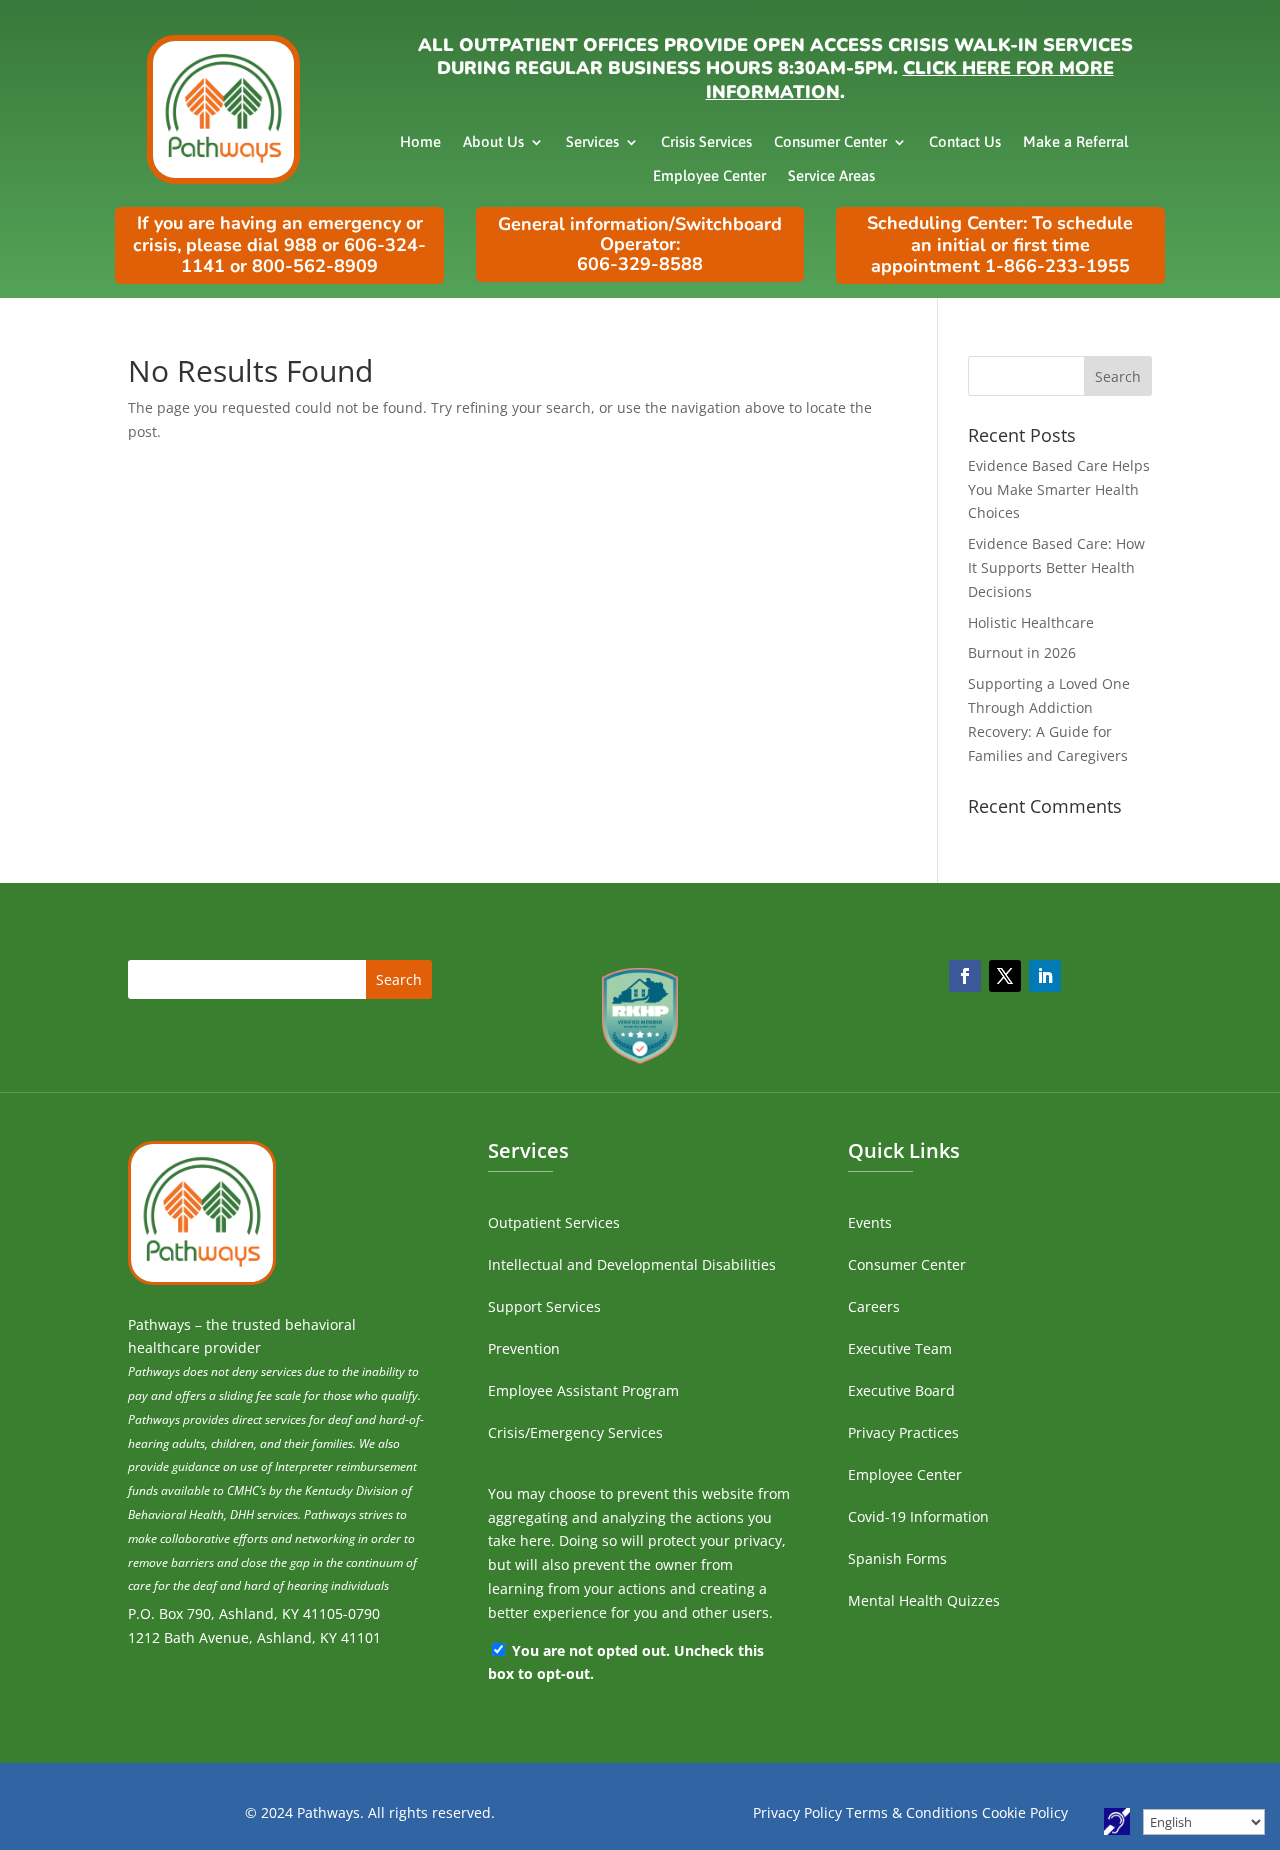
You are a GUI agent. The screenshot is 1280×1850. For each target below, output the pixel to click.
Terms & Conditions (912, 1812)
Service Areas (831, 175)
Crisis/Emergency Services (575, 1432)
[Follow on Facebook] (965, 976)
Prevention (524, 1348)
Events (870, 1222)
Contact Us (965, 141)
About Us (493, 141)
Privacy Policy (797, 1812)
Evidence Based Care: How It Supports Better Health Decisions (1056, 567)
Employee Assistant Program (583, 1390)
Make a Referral (1075, 141)
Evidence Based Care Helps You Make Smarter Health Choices (1059, 489)
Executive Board (901, 1390)
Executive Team (900, 1348)
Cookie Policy (1025, 1812)
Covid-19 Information (918, 1516)
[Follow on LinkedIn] (1045, 976)
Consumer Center (830, 141)
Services (592, 141)
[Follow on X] (1005, 976)
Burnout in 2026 (1022, 652)
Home (420, 141)
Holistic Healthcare (1031, 622)
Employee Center (709, 175)
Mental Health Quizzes (924, 1600)
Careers (874, 1306)
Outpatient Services (554, 1222)
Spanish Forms (897, 1558)
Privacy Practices (903, 1432)
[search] (1060, 376)
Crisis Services (706, 141)
